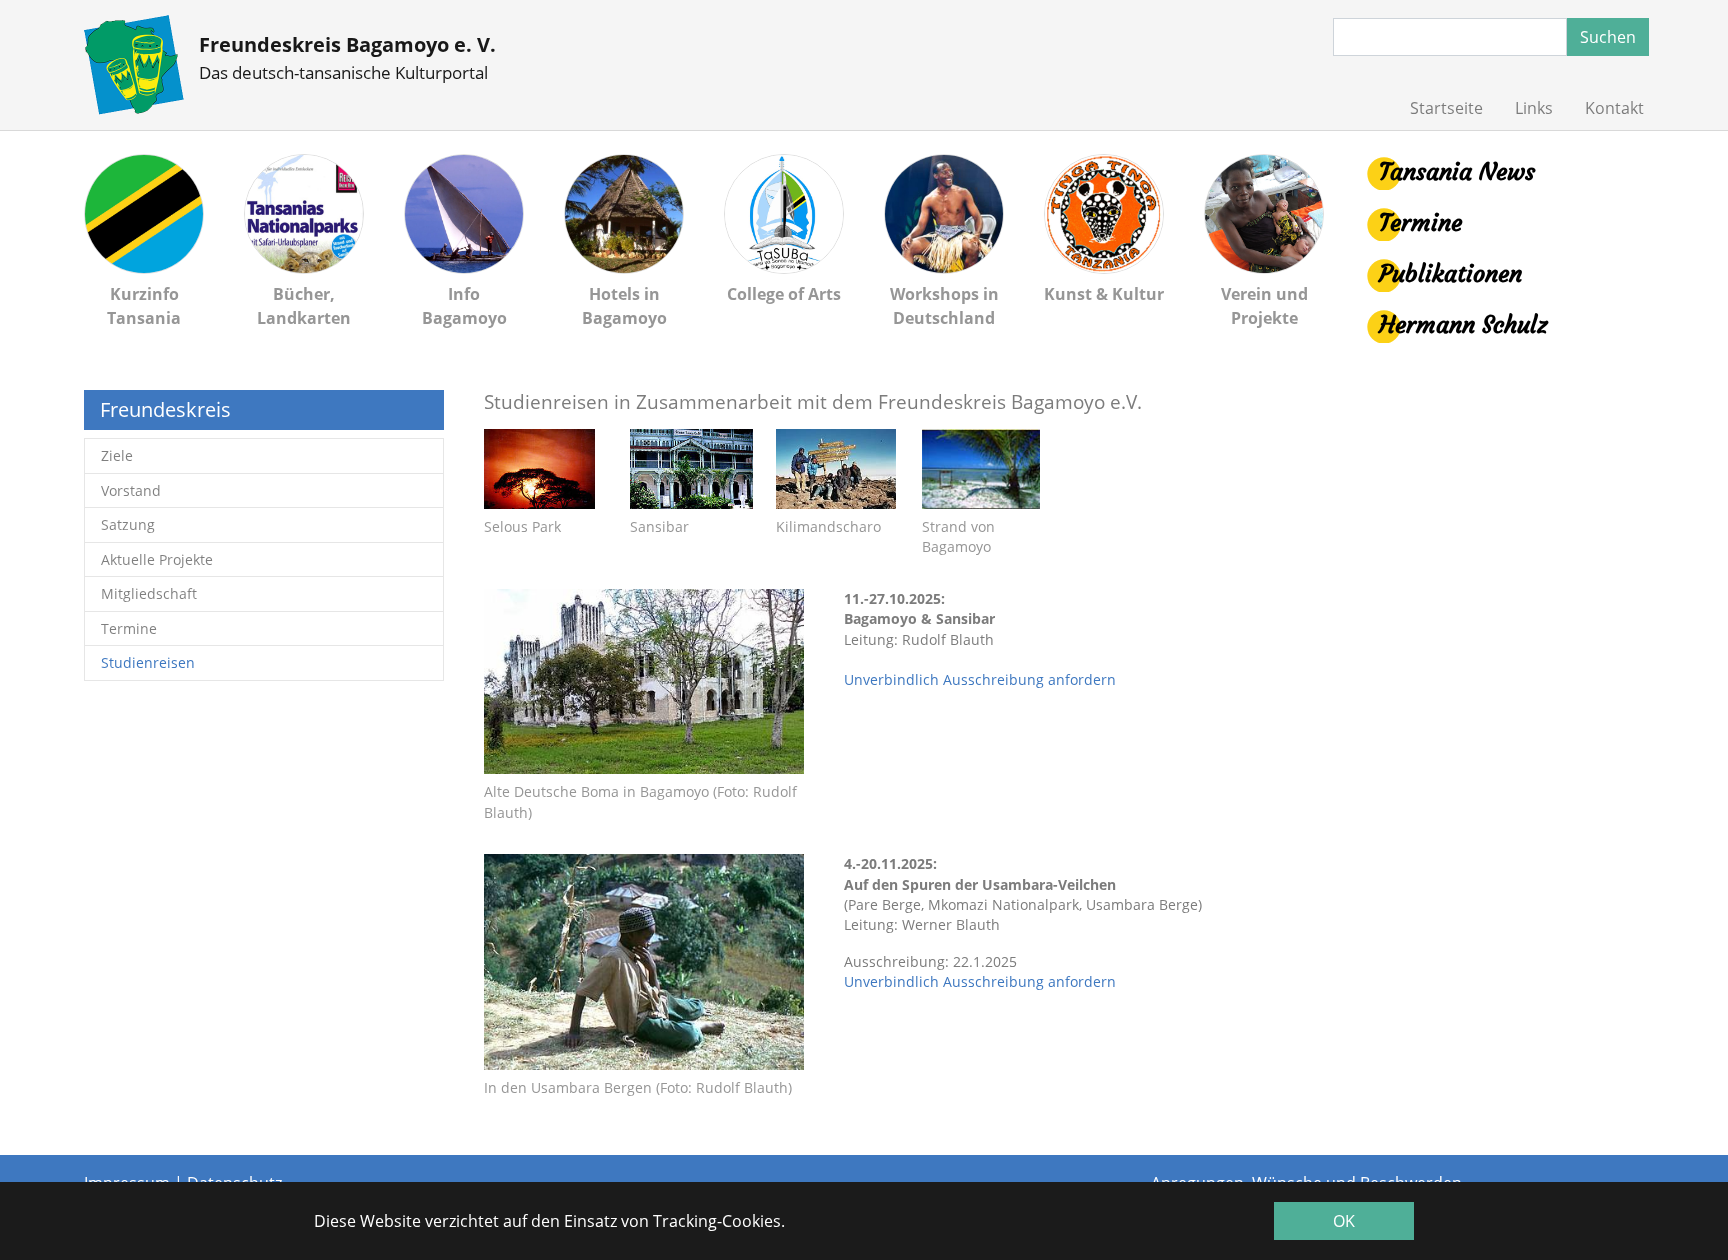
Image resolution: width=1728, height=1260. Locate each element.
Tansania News (1457, 172)
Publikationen (1450, 274)
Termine (1420, 223)
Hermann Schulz (1463, 325)
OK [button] (1344, 1221)
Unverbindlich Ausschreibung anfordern (980, 679)
